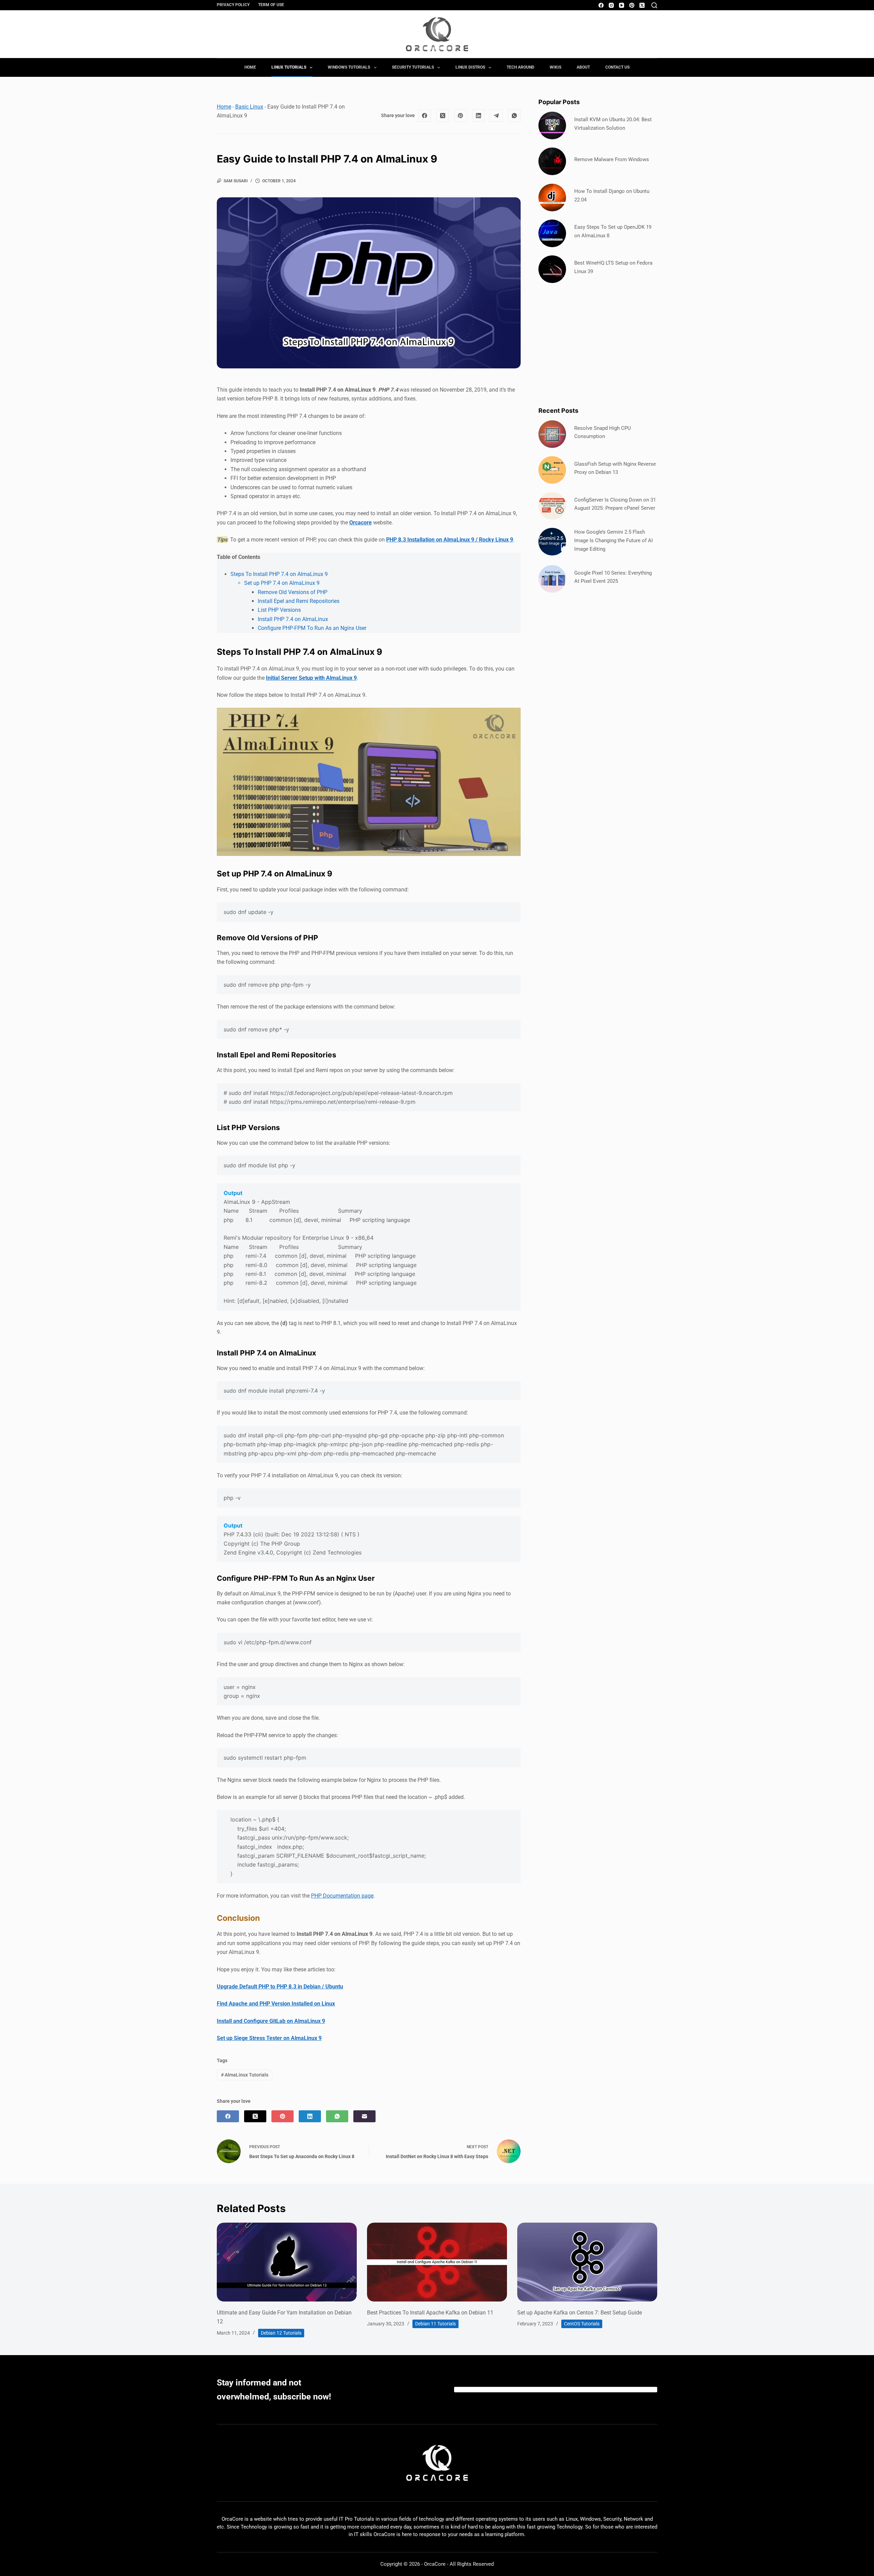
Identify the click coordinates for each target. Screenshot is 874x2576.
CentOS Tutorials (582, 2324)
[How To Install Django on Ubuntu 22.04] (552, 198)
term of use (271, 5)
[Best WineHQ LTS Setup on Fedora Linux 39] (552, 269)
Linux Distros (470, 67)
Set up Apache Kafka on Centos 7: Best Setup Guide (580, 2313)
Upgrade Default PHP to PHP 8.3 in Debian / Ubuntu (280, 1987)
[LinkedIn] (479, 116)
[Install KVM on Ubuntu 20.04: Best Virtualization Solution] (552, 125)
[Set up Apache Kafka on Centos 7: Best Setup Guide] (587, 2262)
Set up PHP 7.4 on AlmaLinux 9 (282, 583)
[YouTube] (622, 5)
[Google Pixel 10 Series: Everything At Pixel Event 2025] (552, 579)
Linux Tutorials (289, 67)
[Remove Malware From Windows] (552, 161)
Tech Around (520, 67)
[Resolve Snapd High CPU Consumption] (552, 434)
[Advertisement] (598, 344)
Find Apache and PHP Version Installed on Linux (276, 2004)
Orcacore (361, 523)
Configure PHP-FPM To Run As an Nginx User (312, 628)
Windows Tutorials (349, 67)
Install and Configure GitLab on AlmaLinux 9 (271, 2021)
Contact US (617, 67)
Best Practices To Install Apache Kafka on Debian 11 (430, 2313)
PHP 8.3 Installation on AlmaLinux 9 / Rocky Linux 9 (450, 540)
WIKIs (555, 67)
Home (250, 67)
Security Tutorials (413, 67)
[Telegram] (496, 116)
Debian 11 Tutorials (435, 2324)
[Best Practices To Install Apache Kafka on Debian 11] (437, 2262)
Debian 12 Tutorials (281, 2333)
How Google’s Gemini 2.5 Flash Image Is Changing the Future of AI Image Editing (614, 540)
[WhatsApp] (514, 116)
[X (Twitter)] (642, 5)
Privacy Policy (233, 5)
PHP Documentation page (342, 1896)
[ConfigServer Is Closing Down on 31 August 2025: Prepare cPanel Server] (552, 506)
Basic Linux (249, 107)
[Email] (364, 2116)
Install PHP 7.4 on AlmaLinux (293, 619)
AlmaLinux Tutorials (245, 2075)
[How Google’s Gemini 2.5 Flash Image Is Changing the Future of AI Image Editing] (552, 542)
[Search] (654, 5)
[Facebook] (601, 5)
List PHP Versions (279, 610)
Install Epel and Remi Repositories (299, 601)
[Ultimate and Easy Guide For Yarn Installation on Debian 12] (287, 2262)
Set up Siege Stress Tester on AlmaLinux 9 (269, 2038)
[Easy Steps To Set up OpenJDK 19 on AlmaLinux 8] (552, 233)
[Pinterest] (632, 5)
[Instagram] (611, 5)
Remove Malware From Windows (612, 159)
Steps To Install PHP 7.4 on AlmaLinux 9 (279, 574)
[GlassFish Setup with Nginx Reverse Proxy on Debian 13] (552, 470)
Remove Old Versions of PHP (293, 592)
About (583, 67)
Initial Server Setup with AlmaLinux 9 (311, 678)
